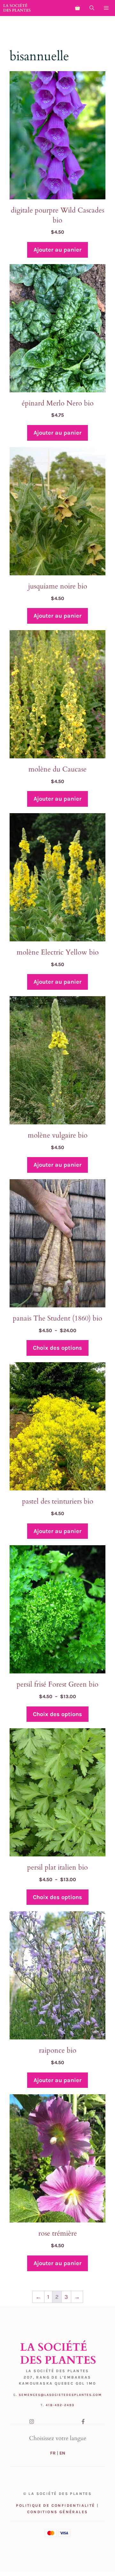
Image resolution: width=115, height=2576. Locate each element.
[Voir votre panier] (77, 8)
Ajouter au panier (57, 250)
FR (53, 2453)
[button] (92, 8)
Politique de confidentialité (55, 2505)
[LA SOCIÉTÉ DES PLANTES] (17, 8)
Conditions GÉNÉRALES (58, 2512)
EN (62, 2453)
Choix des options (57, 1348)
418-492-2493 (60, 2405)
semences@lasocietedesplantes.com (60, 2395)
